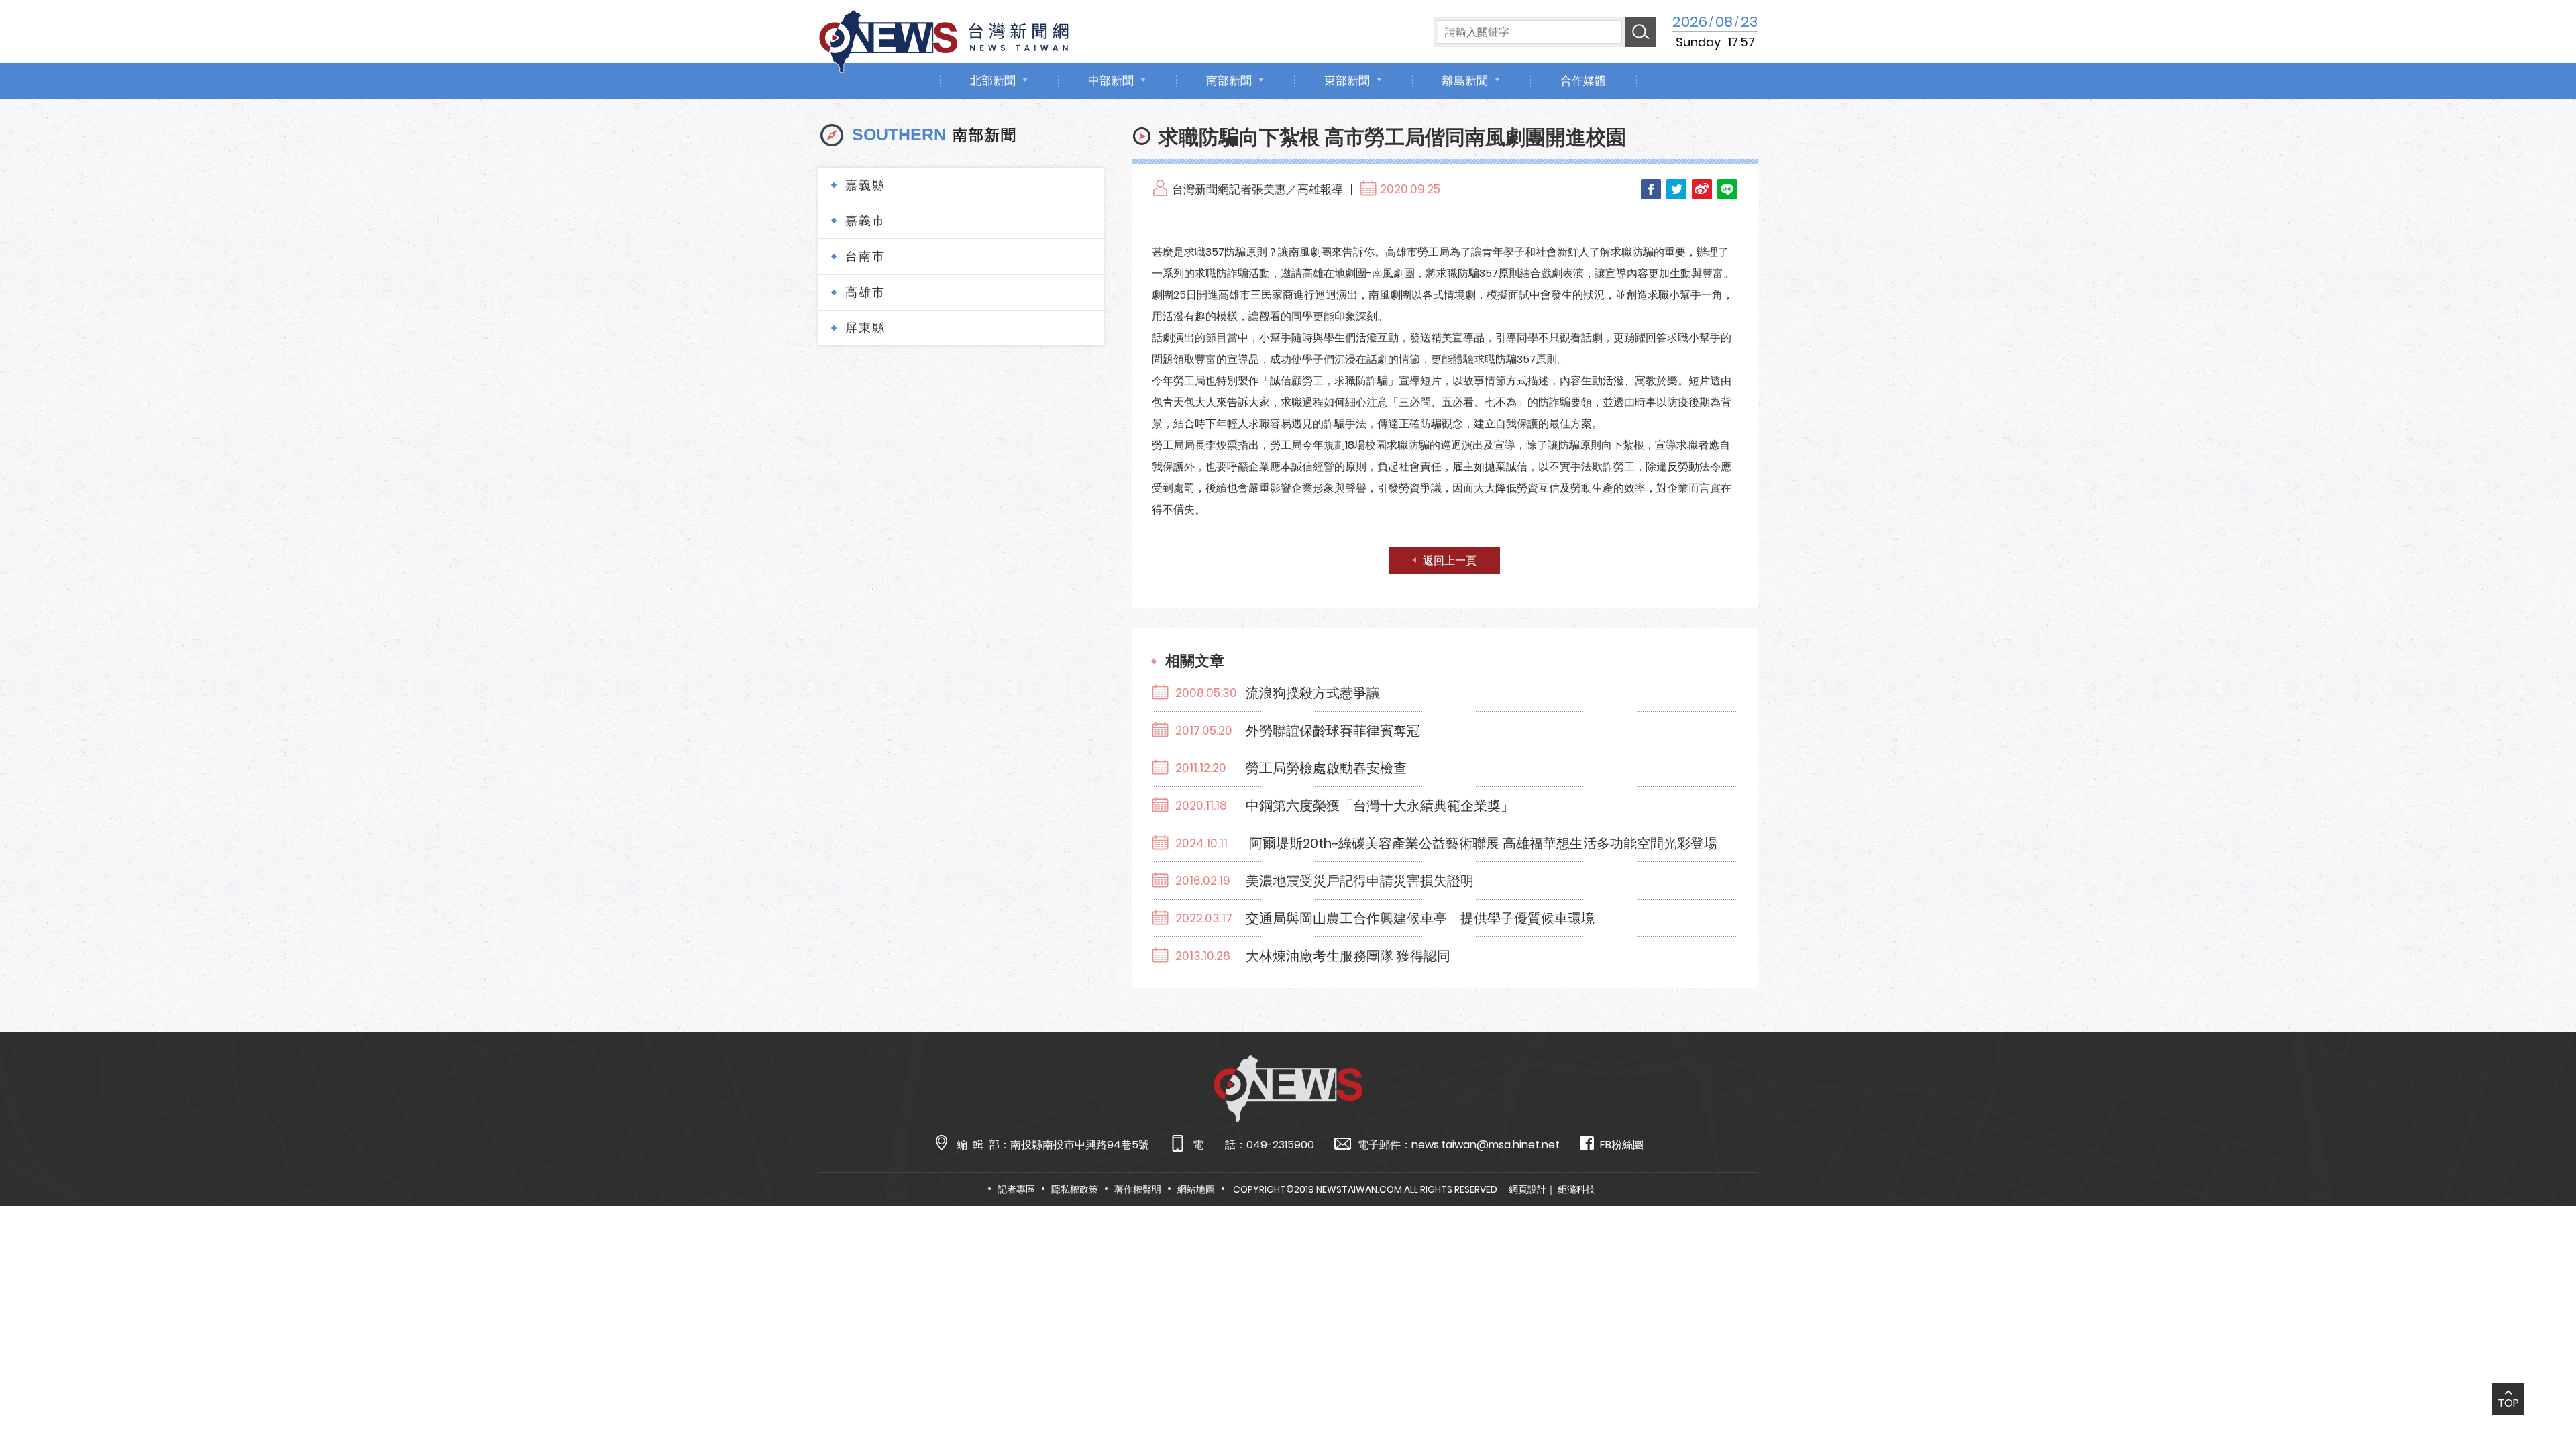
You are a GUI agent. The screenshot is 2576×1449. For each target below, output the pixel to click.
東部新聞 (1347, 80)
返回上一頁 (1450, 560)
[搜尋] (1641, 32)
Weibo (1702, 189)
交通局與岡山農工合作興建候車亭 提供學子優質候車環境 (1420, 918)
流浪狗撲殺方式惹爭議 (1313, 693)
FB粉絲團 (1622, 1145)
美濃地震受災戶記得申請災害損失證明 (1360, 881)
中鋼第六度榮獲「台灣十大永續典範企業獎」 (1380, 806)
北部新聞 (993, 80)
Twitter (1676, 189)
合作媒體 (1583, 80)
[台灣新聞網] (944, 39)
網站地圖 (1196, 1189)
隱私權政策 (1075, 1189)
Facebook (1651, 189)
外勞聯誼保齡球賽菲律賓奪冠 (1333, 731)
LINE (1727, 189)
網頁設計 (1527, 1189)
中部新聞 (1111, 80)
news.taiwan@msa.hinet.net (1486, 1145)
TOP (2508, 1403)
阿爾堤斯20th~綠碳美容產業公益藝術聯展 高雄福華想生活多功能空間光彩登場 (1482, 843)
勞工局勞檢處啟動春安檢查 (1326, 768)
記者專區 (1016, 1189)
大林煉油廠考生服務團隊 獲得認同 (1348, 956)
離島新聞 (1465, 80)
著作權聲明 (1138, 1189)
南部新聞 (1229, 80)
